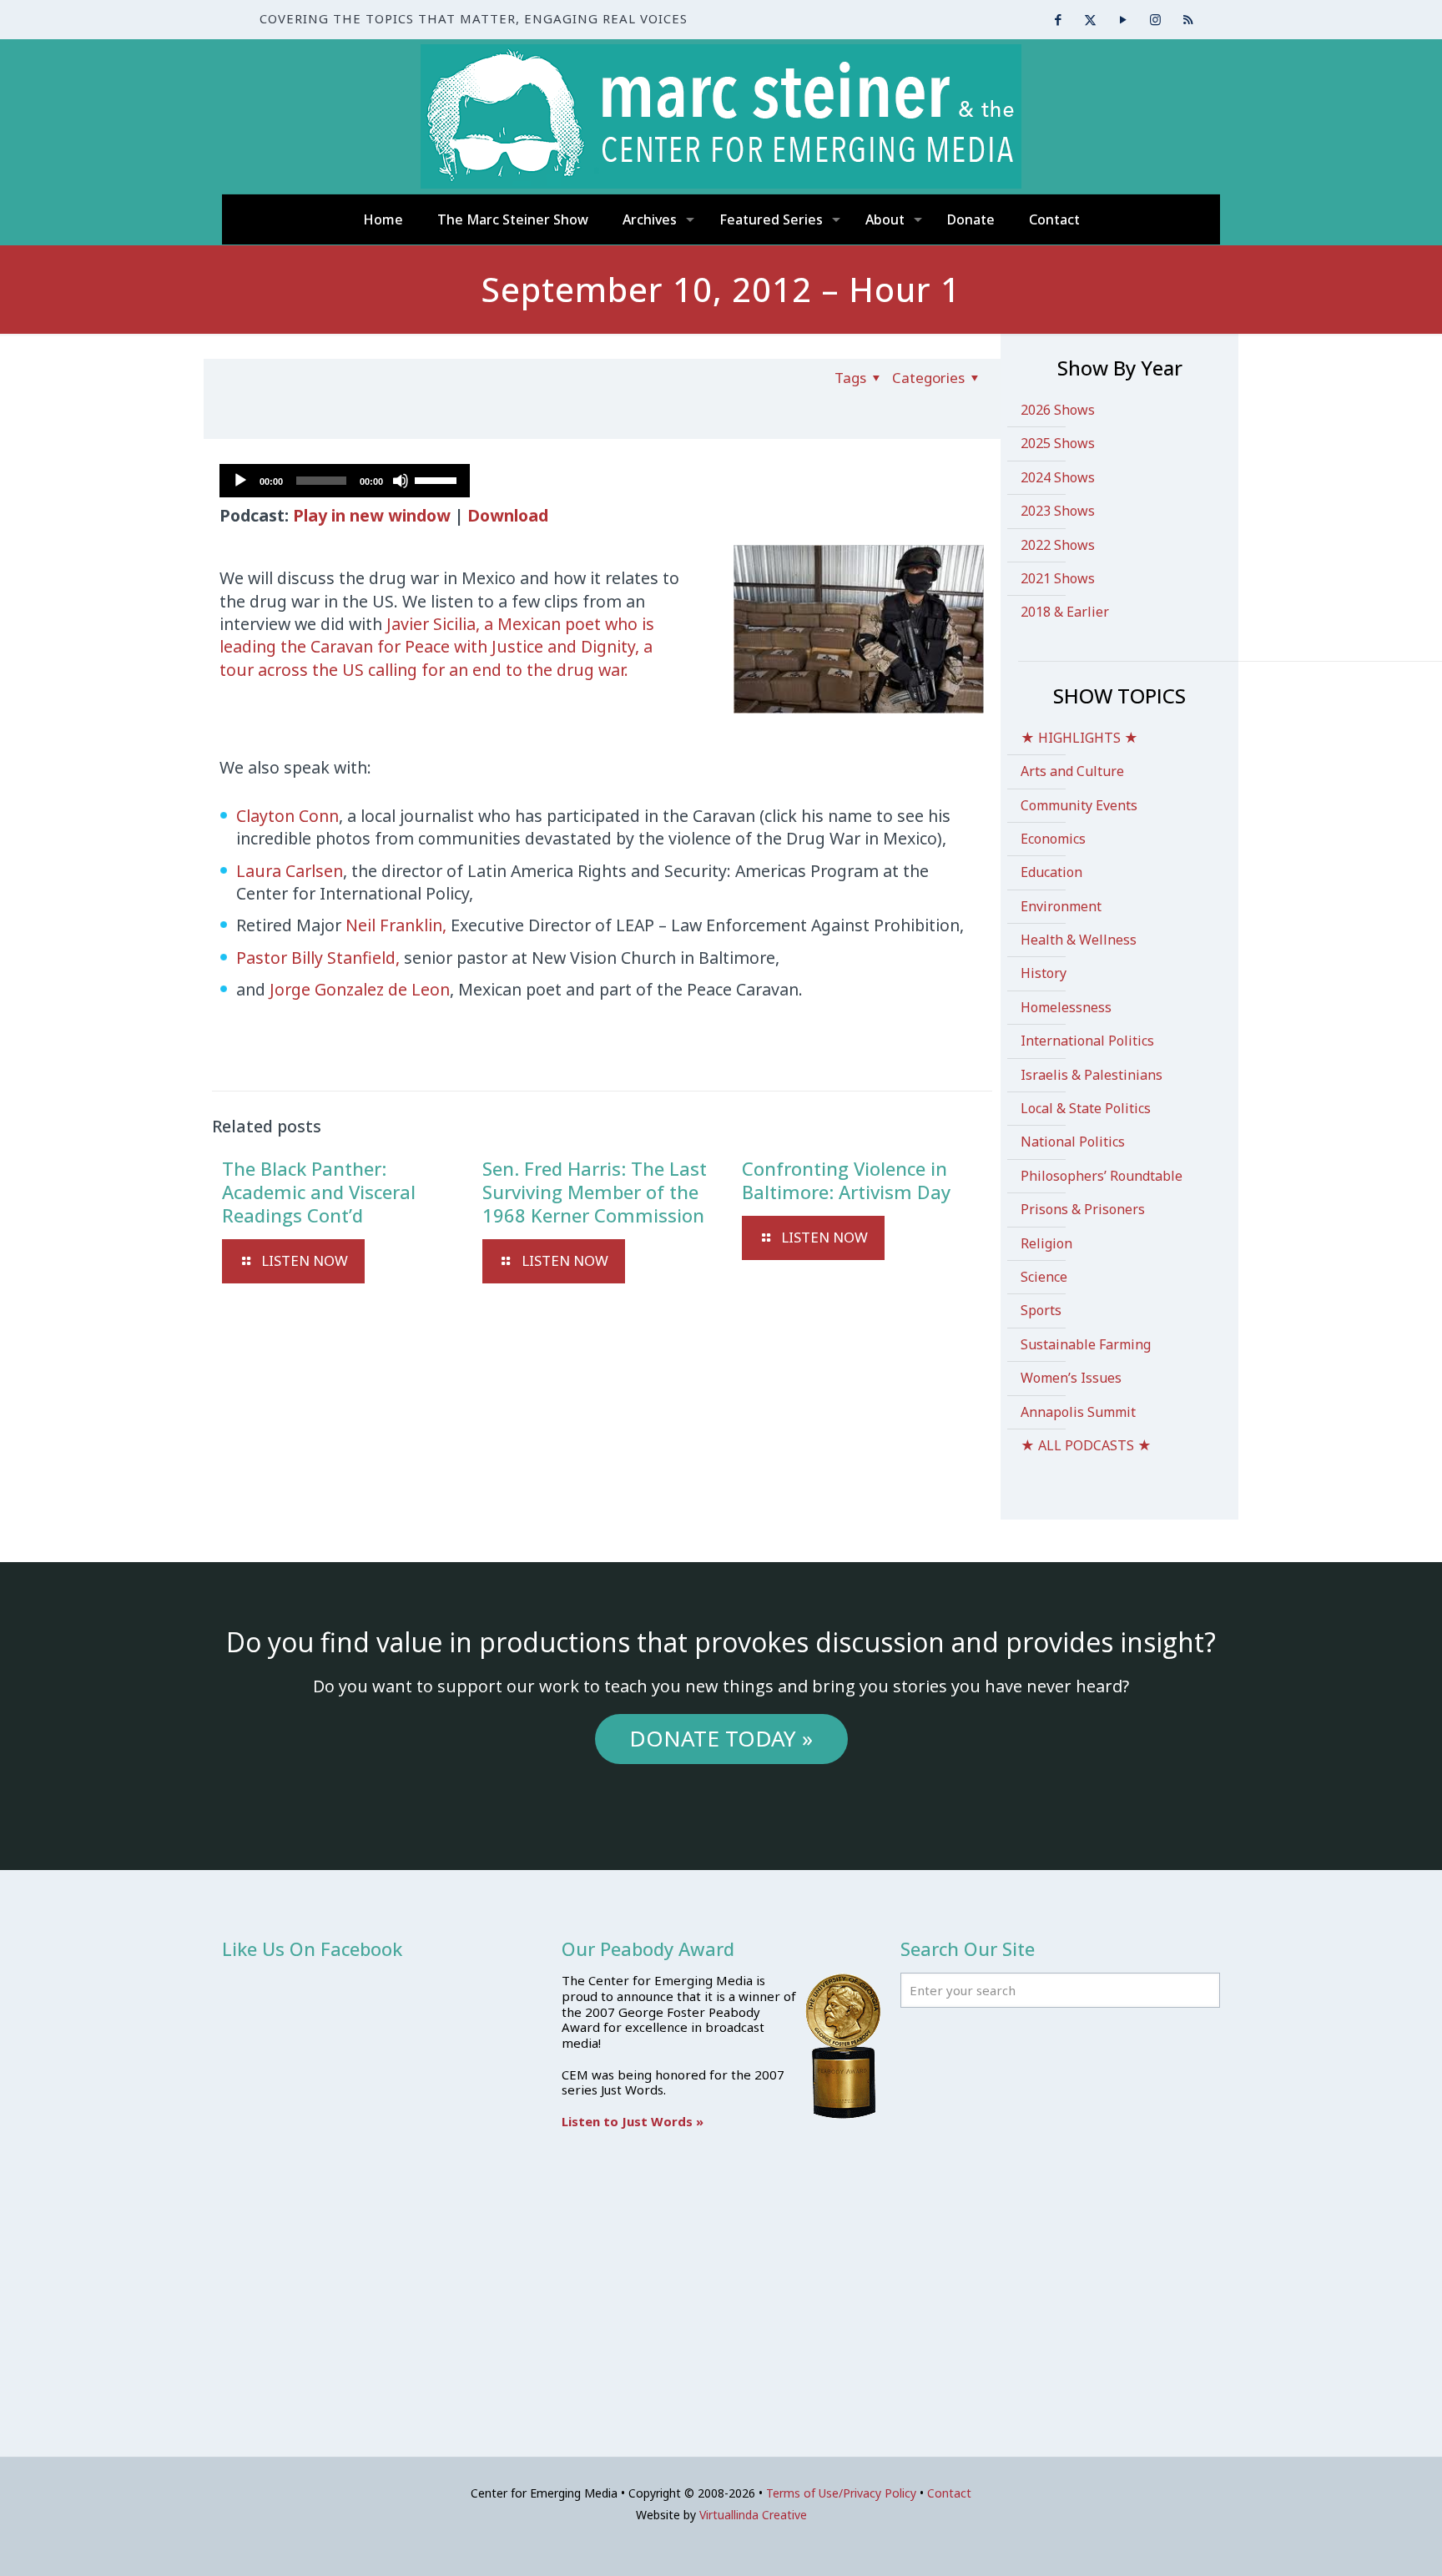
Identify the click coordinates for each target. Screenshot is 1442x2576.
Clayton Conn (287, 816)
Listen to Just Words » (633, 2121)
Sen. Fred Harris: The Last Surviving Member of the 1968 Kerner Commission (595, 1192)
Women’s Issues (1071, 1378)
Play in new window (372, 515)
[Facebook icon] (1058, 19)
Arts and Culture (1072, 771)
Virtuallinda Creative (753, 2515)
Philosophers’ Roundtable (1102, 1176)
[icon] (1188, 19)
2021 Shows (1058, 578)
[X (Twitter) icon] (1090, 19)
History (1044, 973)
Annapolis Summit (1078, 1412)
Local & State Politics (1086, 1108)
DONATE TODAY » (721, 1738)
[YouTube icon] (1123, 19)
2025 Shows (1058, 443)
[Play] (240, 481)
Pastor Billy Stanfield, (320, 958)
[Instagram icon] (1155, 19)
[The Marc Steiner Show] (721, 116)
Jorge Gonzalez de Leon (360, 989)
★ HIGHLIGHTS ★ (1079, 738)
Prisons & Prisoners (1083, 1209)
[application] (345, 481)
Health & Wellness (1079, 940)
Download (508, 515)
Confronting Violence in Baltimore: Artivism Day (846, 1180)
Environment (1061, 906)
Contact (949, 2493)
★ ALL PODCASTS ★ (1086, 1445)
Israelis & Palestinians (1092, 1075)
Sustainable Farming (1086, 1344)
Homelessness (1066, 1007)
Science (1044, 1277)
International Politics (1087, 1041)
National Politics (1073, 1142)
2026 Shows (1058, 410)
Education (1051, 872)
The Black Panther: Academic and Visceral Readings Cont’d (319, 1192)
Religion (1046, 1243)
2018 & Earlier (1065, 612)
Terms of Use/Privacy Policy (841, 2493)
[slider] (438, 479)
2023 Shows (1058, 511)
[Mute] (401, 481)
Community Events (1079, 805)
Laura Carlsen (290, 871)
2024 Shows (1058, 477)
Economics (1053, 839)
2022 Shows (1058, 545)
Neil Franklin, (398, 925)
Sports (1041, 1310)
